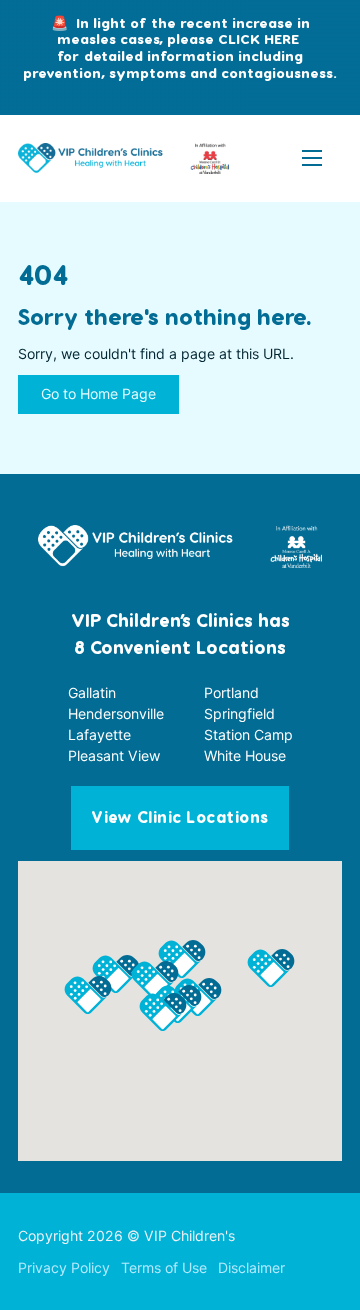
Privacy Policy (64, 1267)
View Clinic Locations (180, 818)
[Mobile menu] (312, 158)
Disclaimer (251, 1267)
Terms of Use (164, 1267)
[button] (163, 1012)
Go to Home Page (98, 393)
